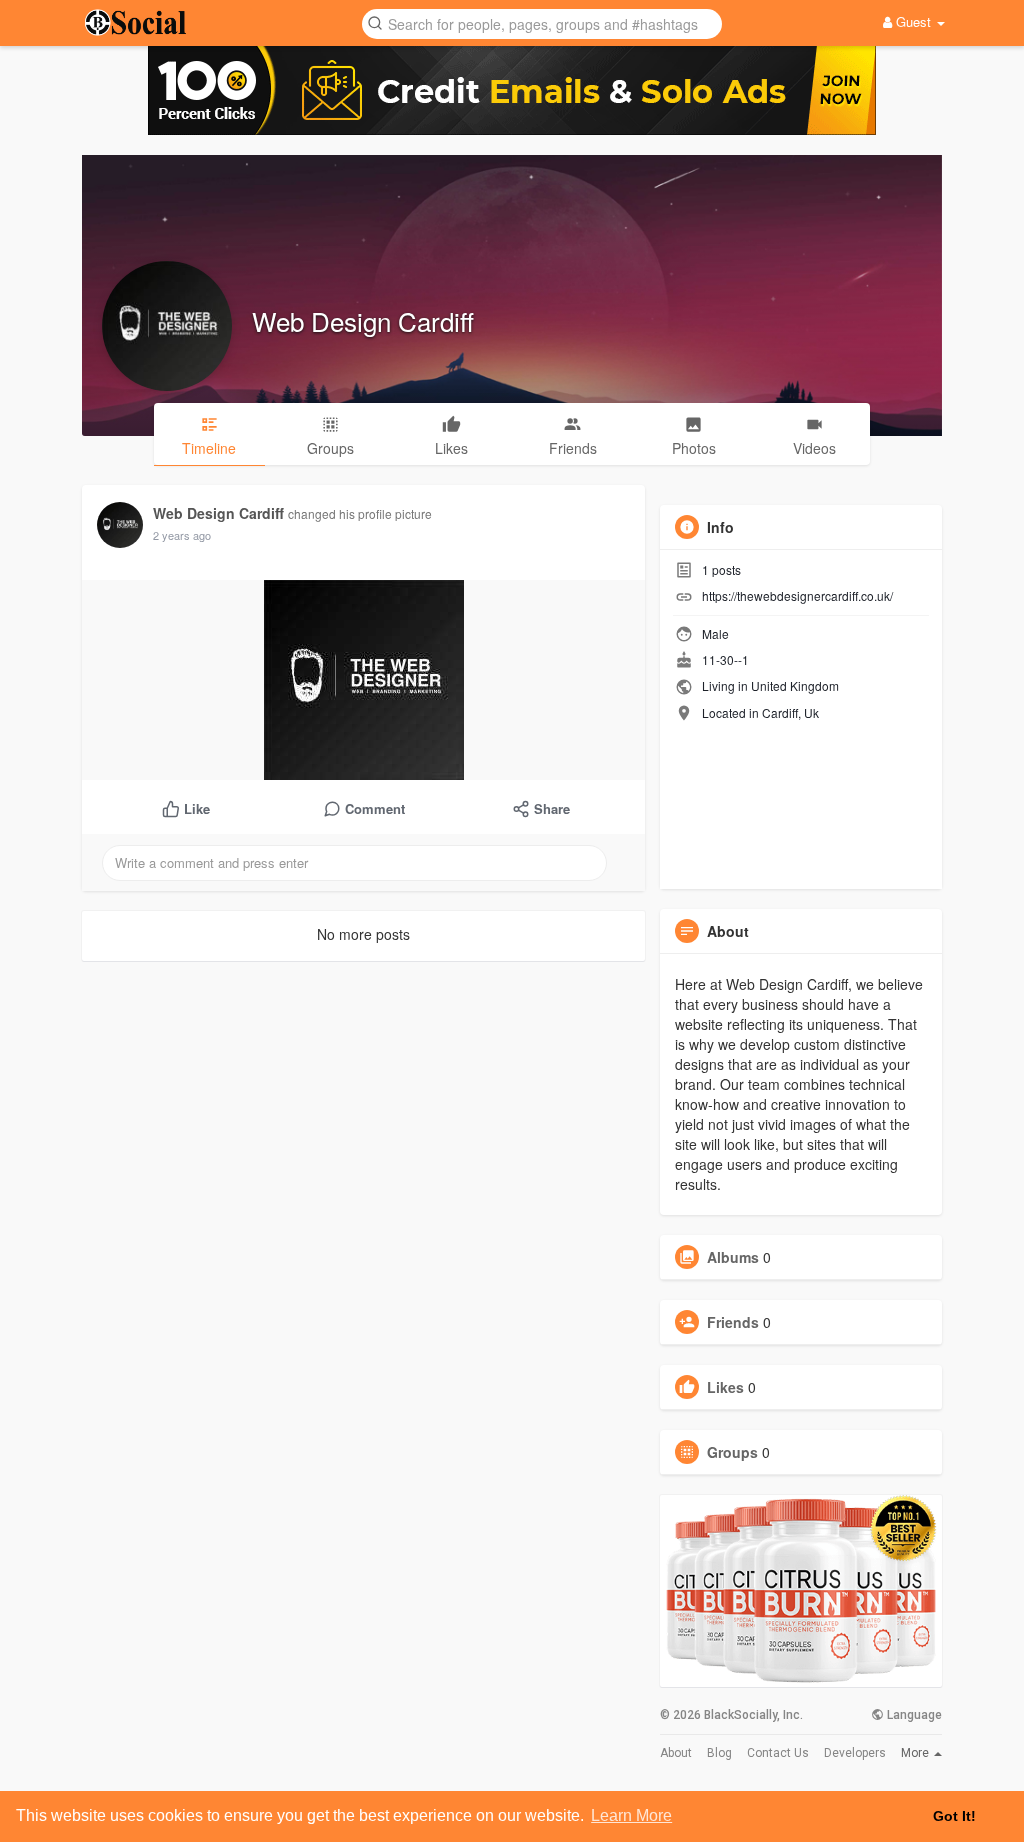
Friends (733, 1322)
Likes (725, 1387)
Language (913, 1715)
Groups (732, 1452)
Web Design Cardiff (363, 320)
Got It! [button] (954, 1816)
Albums (733, 1257)
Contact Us (778, 1753)
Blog (719, 1753)
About (676, 1753)
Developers (855, 1753)
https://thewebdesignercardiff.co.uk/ (797, 595)
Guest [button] (913, 21)
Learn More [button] (631, 1815)
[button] (542, 22)
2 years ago (182, 535)
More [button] (916, 1753)
